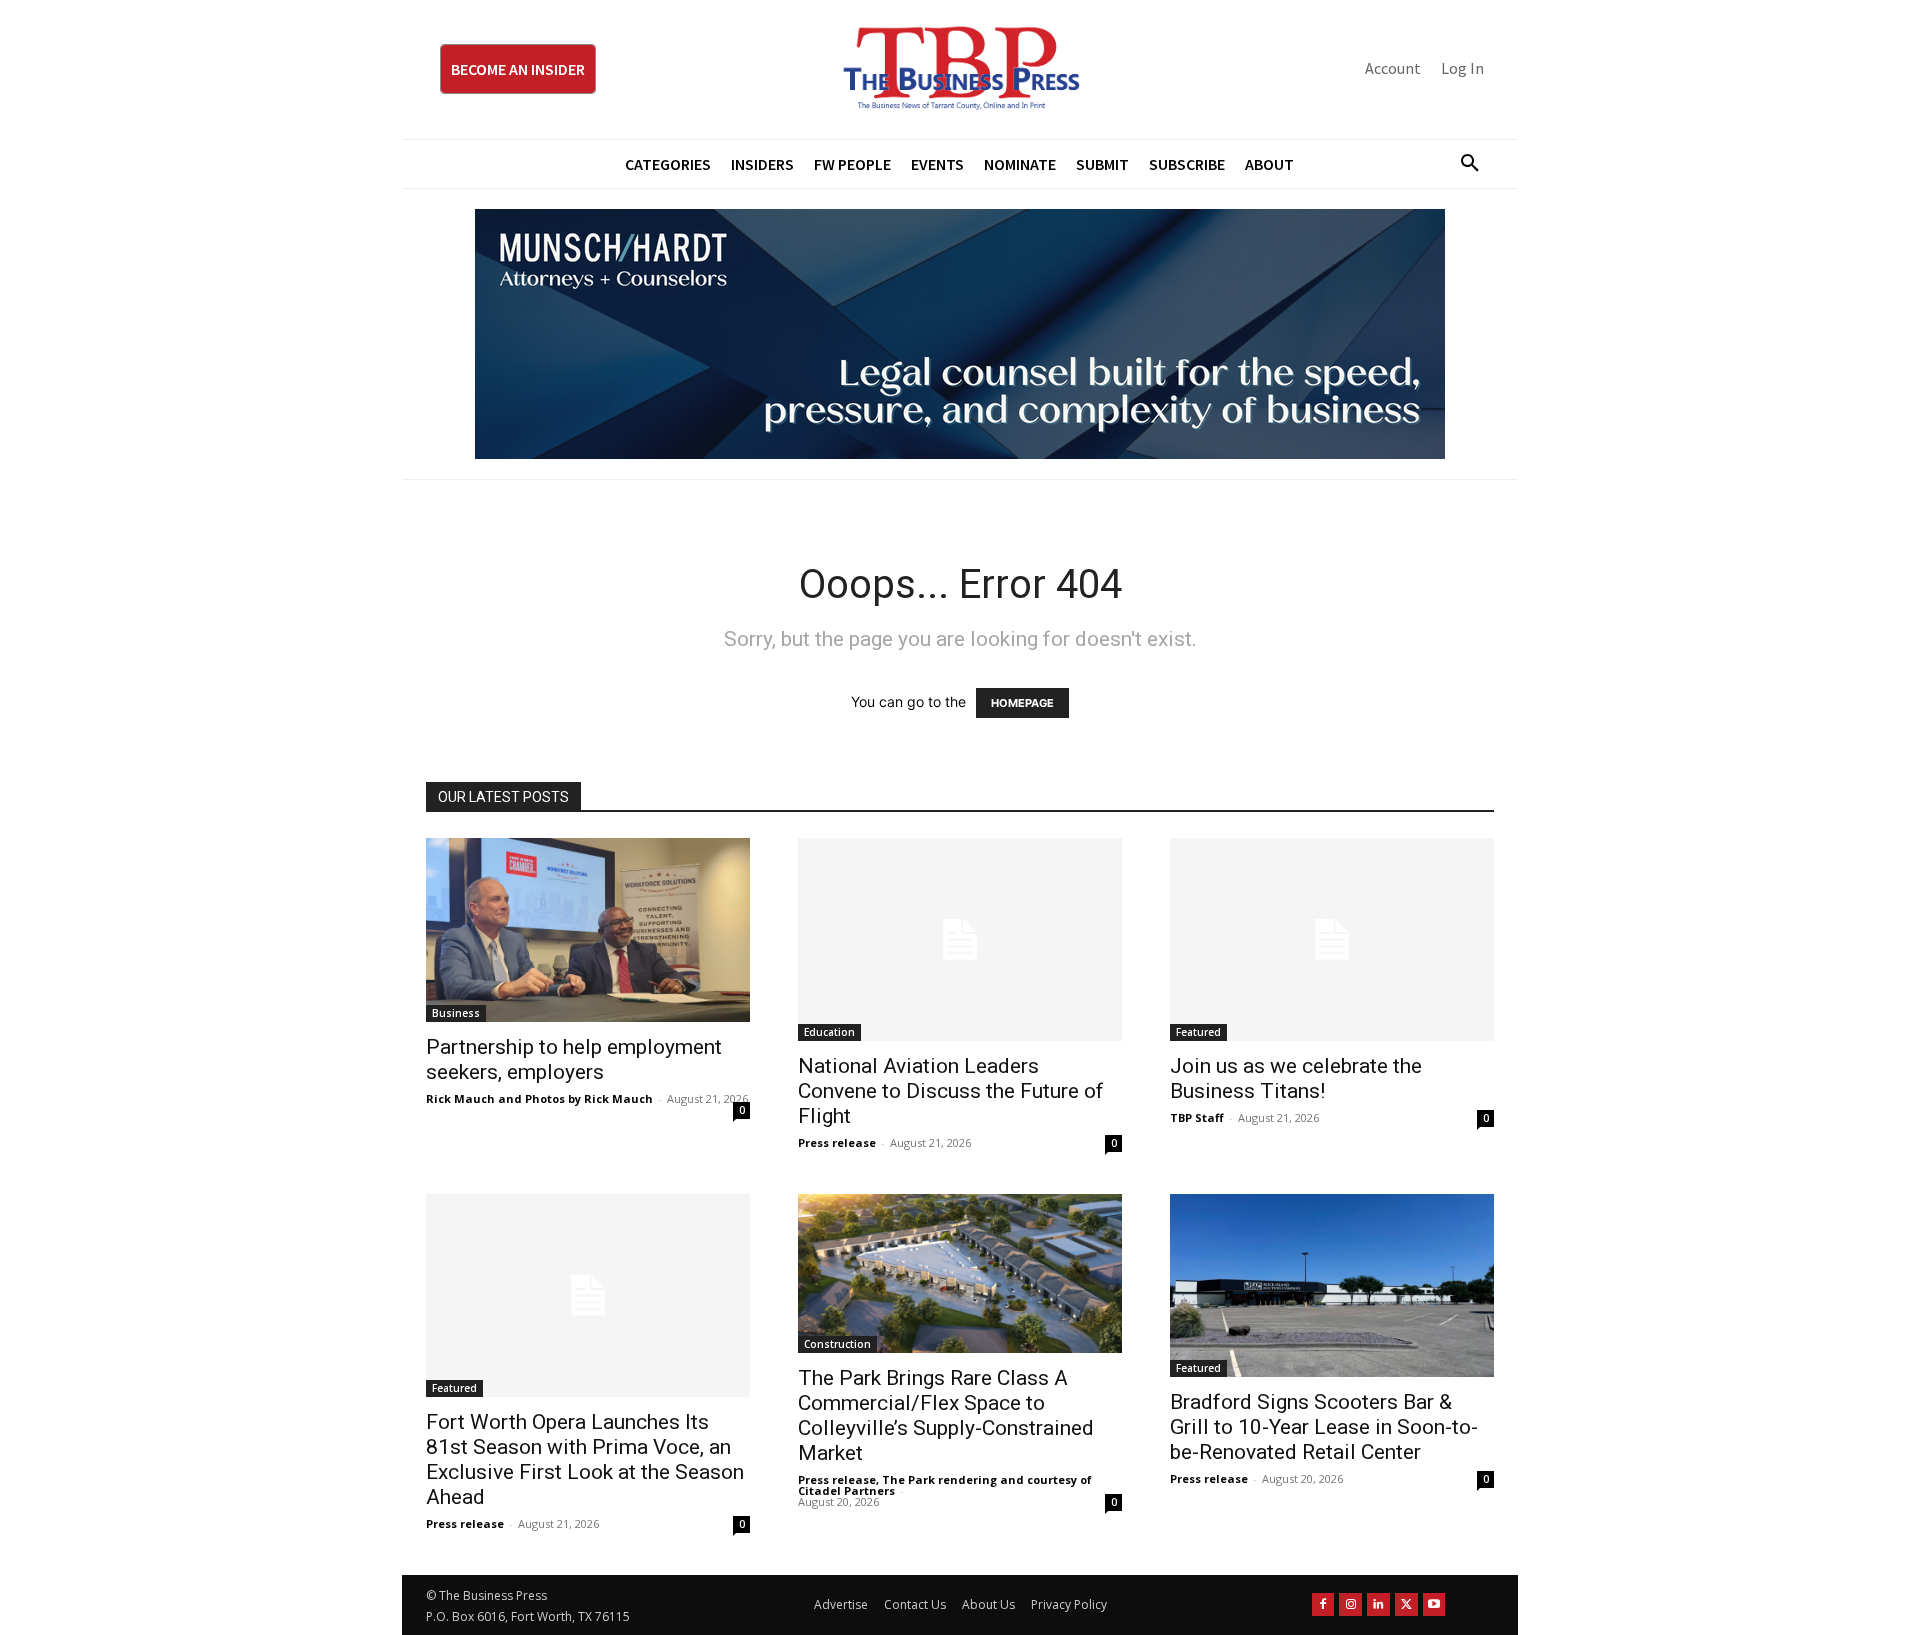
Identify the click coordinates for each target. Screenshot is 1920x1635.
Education (829, 1032)
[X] (1406, 1604)
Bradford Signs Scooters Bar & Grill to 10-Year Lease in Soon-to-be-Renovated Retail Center (1324, 1427)
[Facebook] (1323, 1604)
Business (456, 1013)
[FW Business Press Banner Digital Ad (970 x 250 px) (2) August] (960, 334)
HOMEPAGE (1022, 703)
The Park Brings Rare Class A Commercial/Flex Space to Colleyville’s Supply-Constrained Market (946, 1415)
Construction (837, 1344)
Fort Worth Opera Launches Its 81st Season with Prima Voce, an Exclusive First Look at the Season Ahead (585, 1459)
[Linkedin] (1378, 1604)
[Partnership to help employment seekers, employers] (588, 930)
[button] (1462, 164)
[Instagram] (1350, 1604)
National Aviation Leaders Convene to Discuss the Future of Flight (951, 1091)
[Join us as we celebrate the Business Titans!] (1332, 939)
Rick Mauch (460, 1098)
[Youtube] (1434, 1604)
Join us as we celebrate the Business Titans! (1296, 1078)
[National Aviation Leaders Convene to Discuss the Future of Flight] (960, 939)
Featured (1198, 1032)
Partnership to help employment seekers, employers (574, 1059)
